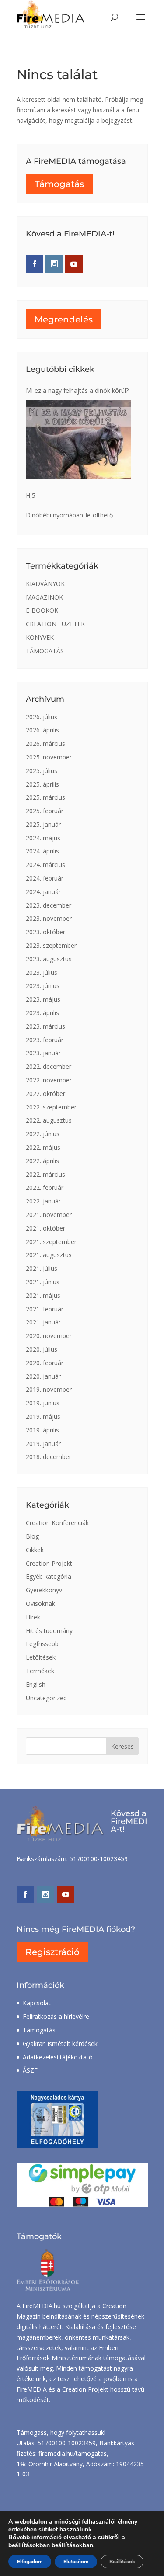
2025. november (49, 757)
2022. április (42, 1161)
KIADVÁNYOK (45, 584)
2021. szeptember (51, 1242)
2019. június (43, 1403)
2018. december (49, 1457)
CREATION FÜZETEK (55, 624)
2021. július (42, 1268)
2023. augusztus (49, 959)
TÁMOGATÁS (45, 651)
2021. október (45, 1228)
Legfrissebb (42, 1644)
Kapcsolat (37, 2003)
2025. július (42, 771)
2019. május (43, 1416)
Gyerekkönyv (44, 1590)
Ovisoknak (40, 1603)
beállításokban (72, 2545)
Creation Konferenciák (57, 1523)
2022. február (45, 1187)
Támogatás (59, 184)
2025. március (45, 797)
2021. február (45, 1309)
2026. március (45, 744)
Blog (32, 1536)
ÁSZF (30, 2070)
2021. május (43, 1295)
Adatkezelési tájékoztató (58, 2057)
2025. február (45, 811)
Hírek (33, 1617)
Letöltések (41, 1657)
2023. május (43, 999)
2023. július (42, 973)
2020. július (42, 1349)
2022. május (43, 1147)
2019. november (49, 1389)
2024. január (43, 892)
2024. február (45, 878)
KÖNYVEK (40, 637)
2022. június (43, 1134)
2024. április (42, 851)
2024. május (43, 838)
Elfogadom (30, 2562)
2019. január (43, 1444)
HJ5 (31, 495)
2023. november (49, 918)
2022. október (45, 1094)
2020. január (43, 1376)
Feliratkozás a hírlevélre (56, 2016)
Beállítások (122, 2562)
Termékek (40, 1671)
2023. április (42, 1013)
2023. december (49, 905)
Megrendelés (64, 319)
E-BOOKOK (42, 610)
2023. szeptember (51, 945)
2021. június (43, 1282)
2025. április (42, 784)
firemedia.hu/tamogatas (73, 2453)
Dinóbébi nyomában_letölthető (69, 515)
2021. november (49, 1215)
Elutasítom (76, 2562)
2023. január (43, 1053)
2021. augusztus (49, 1255)
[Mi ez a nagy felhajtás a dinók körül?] (78, 440)
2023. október (45, 932)
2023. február (45, 1040)
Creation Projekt (49, 1563)
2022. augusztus (49, 1120)
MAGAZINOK (44, 597)
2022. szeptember (51, 1107)
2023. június (43, 986)
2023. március (45, 1026)
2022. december (49, 1066)
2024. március (45, 865)
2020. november (49, 1336)
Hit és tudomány (49, 1631)
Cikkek (35, 1550)
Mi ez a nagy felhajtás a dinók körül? (77, 390)
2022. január (43, 1201)
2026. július (42, 717)
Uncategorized (46, 1698)
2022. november (49, 1080)
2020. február (45, 1363)
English (36, 1684)
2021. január (43, 1322)
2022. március (45, 1174)
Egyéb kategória (49, 1576)
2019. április (42, 1430)
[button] (141, 23)
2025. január (43, 824)
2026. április (42, 730)
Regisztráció (52, 1952)
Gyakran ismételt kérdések (60, 2044)
